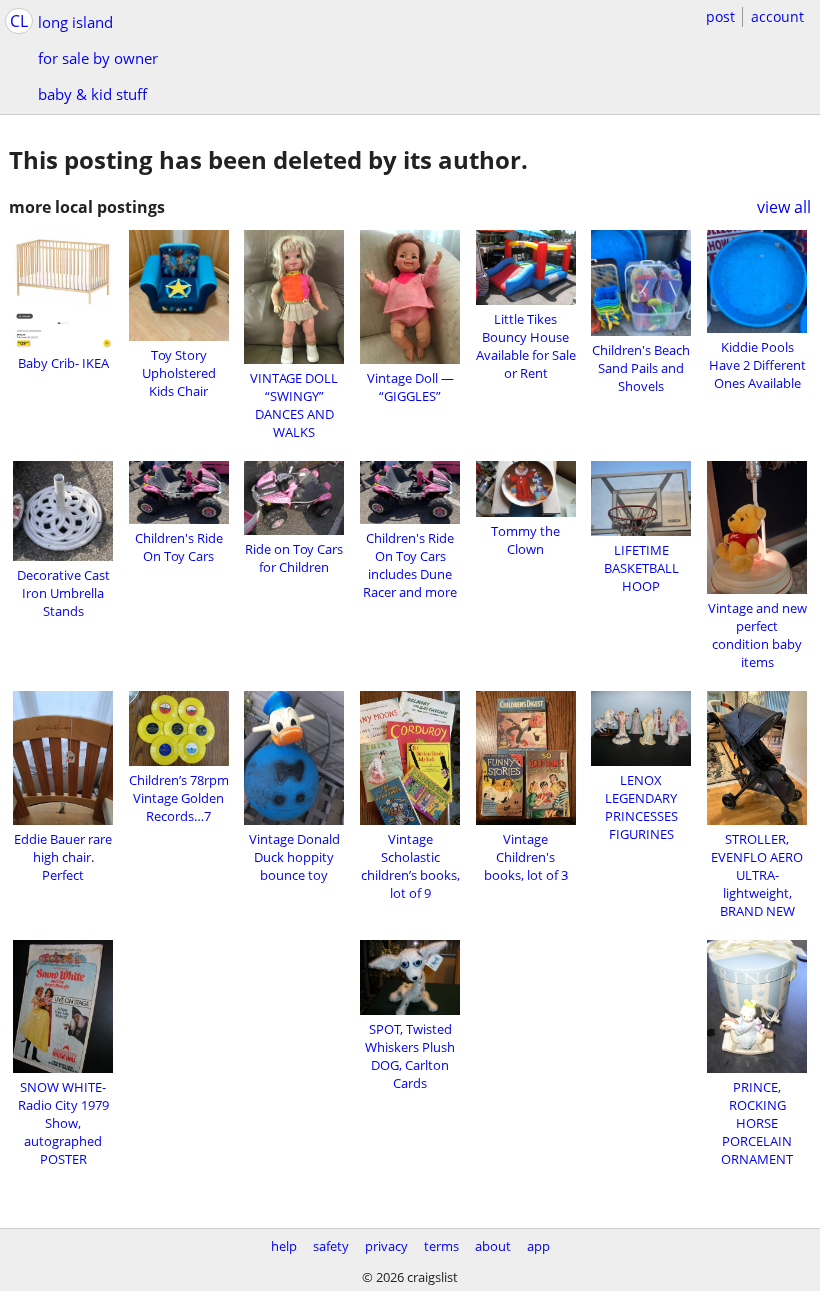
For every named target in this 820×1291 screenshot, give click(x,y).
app (538, 1246)
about (493, 1246)
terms (441, 1246)
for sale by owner (98, 58)
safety (331, 1246)
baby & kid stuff (92, 94)
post (720, 16)
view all (784, 207)
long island (75, 22)
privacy (386, 1246)
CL (19, 21)
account (777, 16)
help (284, 1246)
